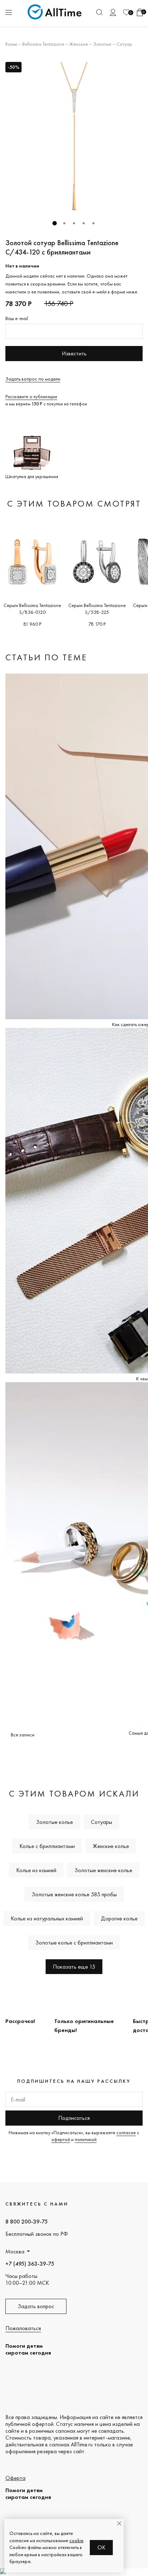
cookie (76, 2540)
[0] (126, 12)
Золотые (102, 44)
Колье (11, 44)
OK (101, 2547)
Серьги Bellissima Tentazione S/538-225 (97, 609)
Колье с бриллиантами (47, 1846)
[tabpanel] (74, 136)
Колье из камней (36, 1870)
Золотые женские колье (103, 1870)
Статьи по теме (46, 657)
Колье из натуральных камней (47, 1918)
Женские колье (111, 1846)
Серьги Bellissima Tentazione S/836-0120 (32, 609)
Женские (79, 44)
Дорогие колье (119, 1918)
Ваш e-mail (17, 318)
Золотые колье (54, 1822)
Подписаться (74, 2118)
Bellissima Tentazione (43, 44)
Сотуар (124, 44)
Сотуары (101, 1822)
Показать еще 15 (74, 1967)
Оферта (15, 2478)
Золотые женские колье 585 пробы (74, 1894)
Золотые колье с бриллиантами (74, 1943)
